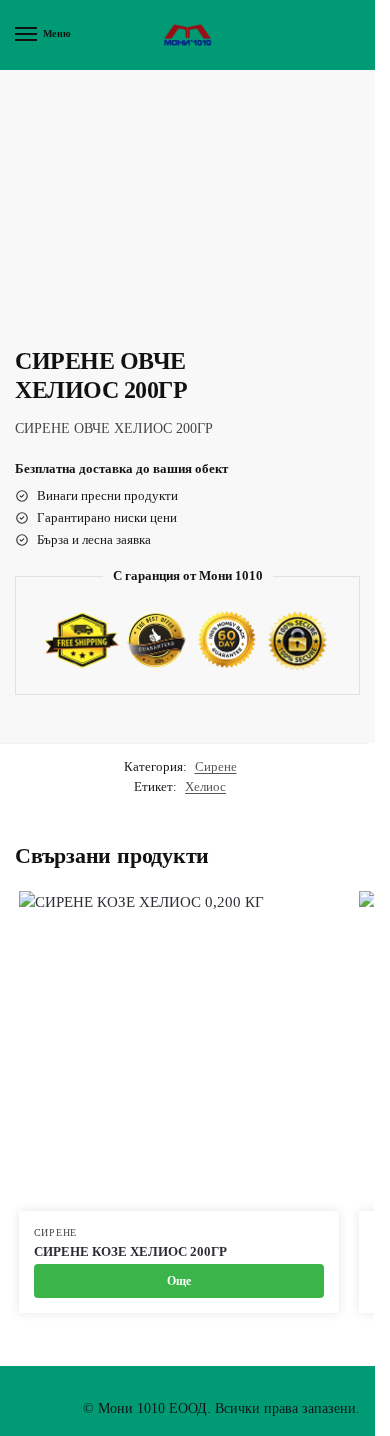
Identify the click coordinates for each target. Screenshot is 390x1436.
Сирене (216, 766)
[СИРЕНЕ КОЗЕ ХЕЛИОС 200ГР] (179, 1051)
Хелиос (205, 786)
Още (179, 1281)
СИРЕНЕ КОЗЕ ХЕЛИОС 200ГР (130, 1251)
